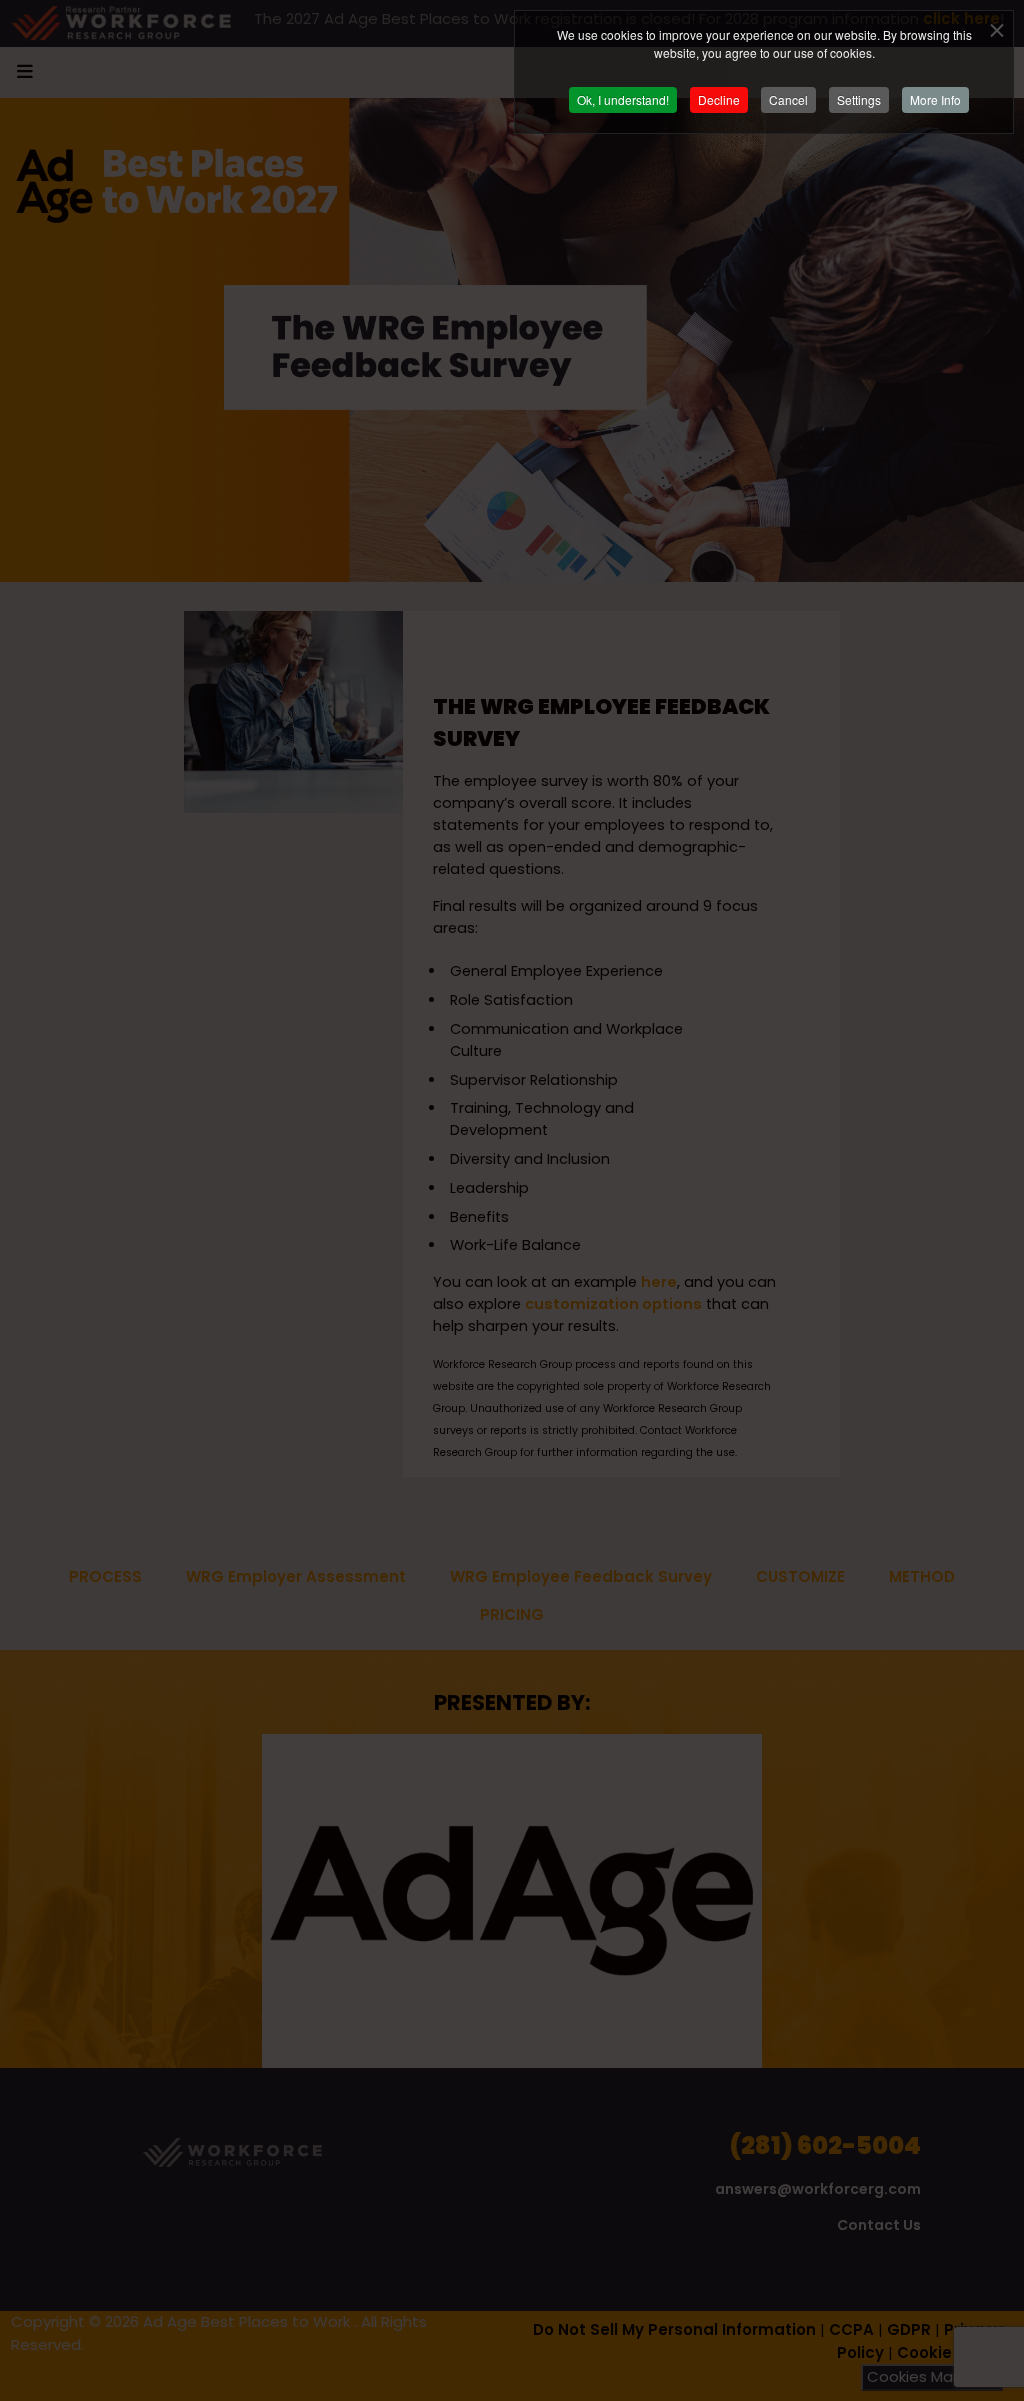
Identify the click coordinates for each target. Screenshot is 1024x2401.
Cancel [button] (788, 99)
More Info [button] (935, 99)
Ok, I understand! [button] (623, 99)
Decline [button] (719, 99)
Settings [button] (859, 99)
